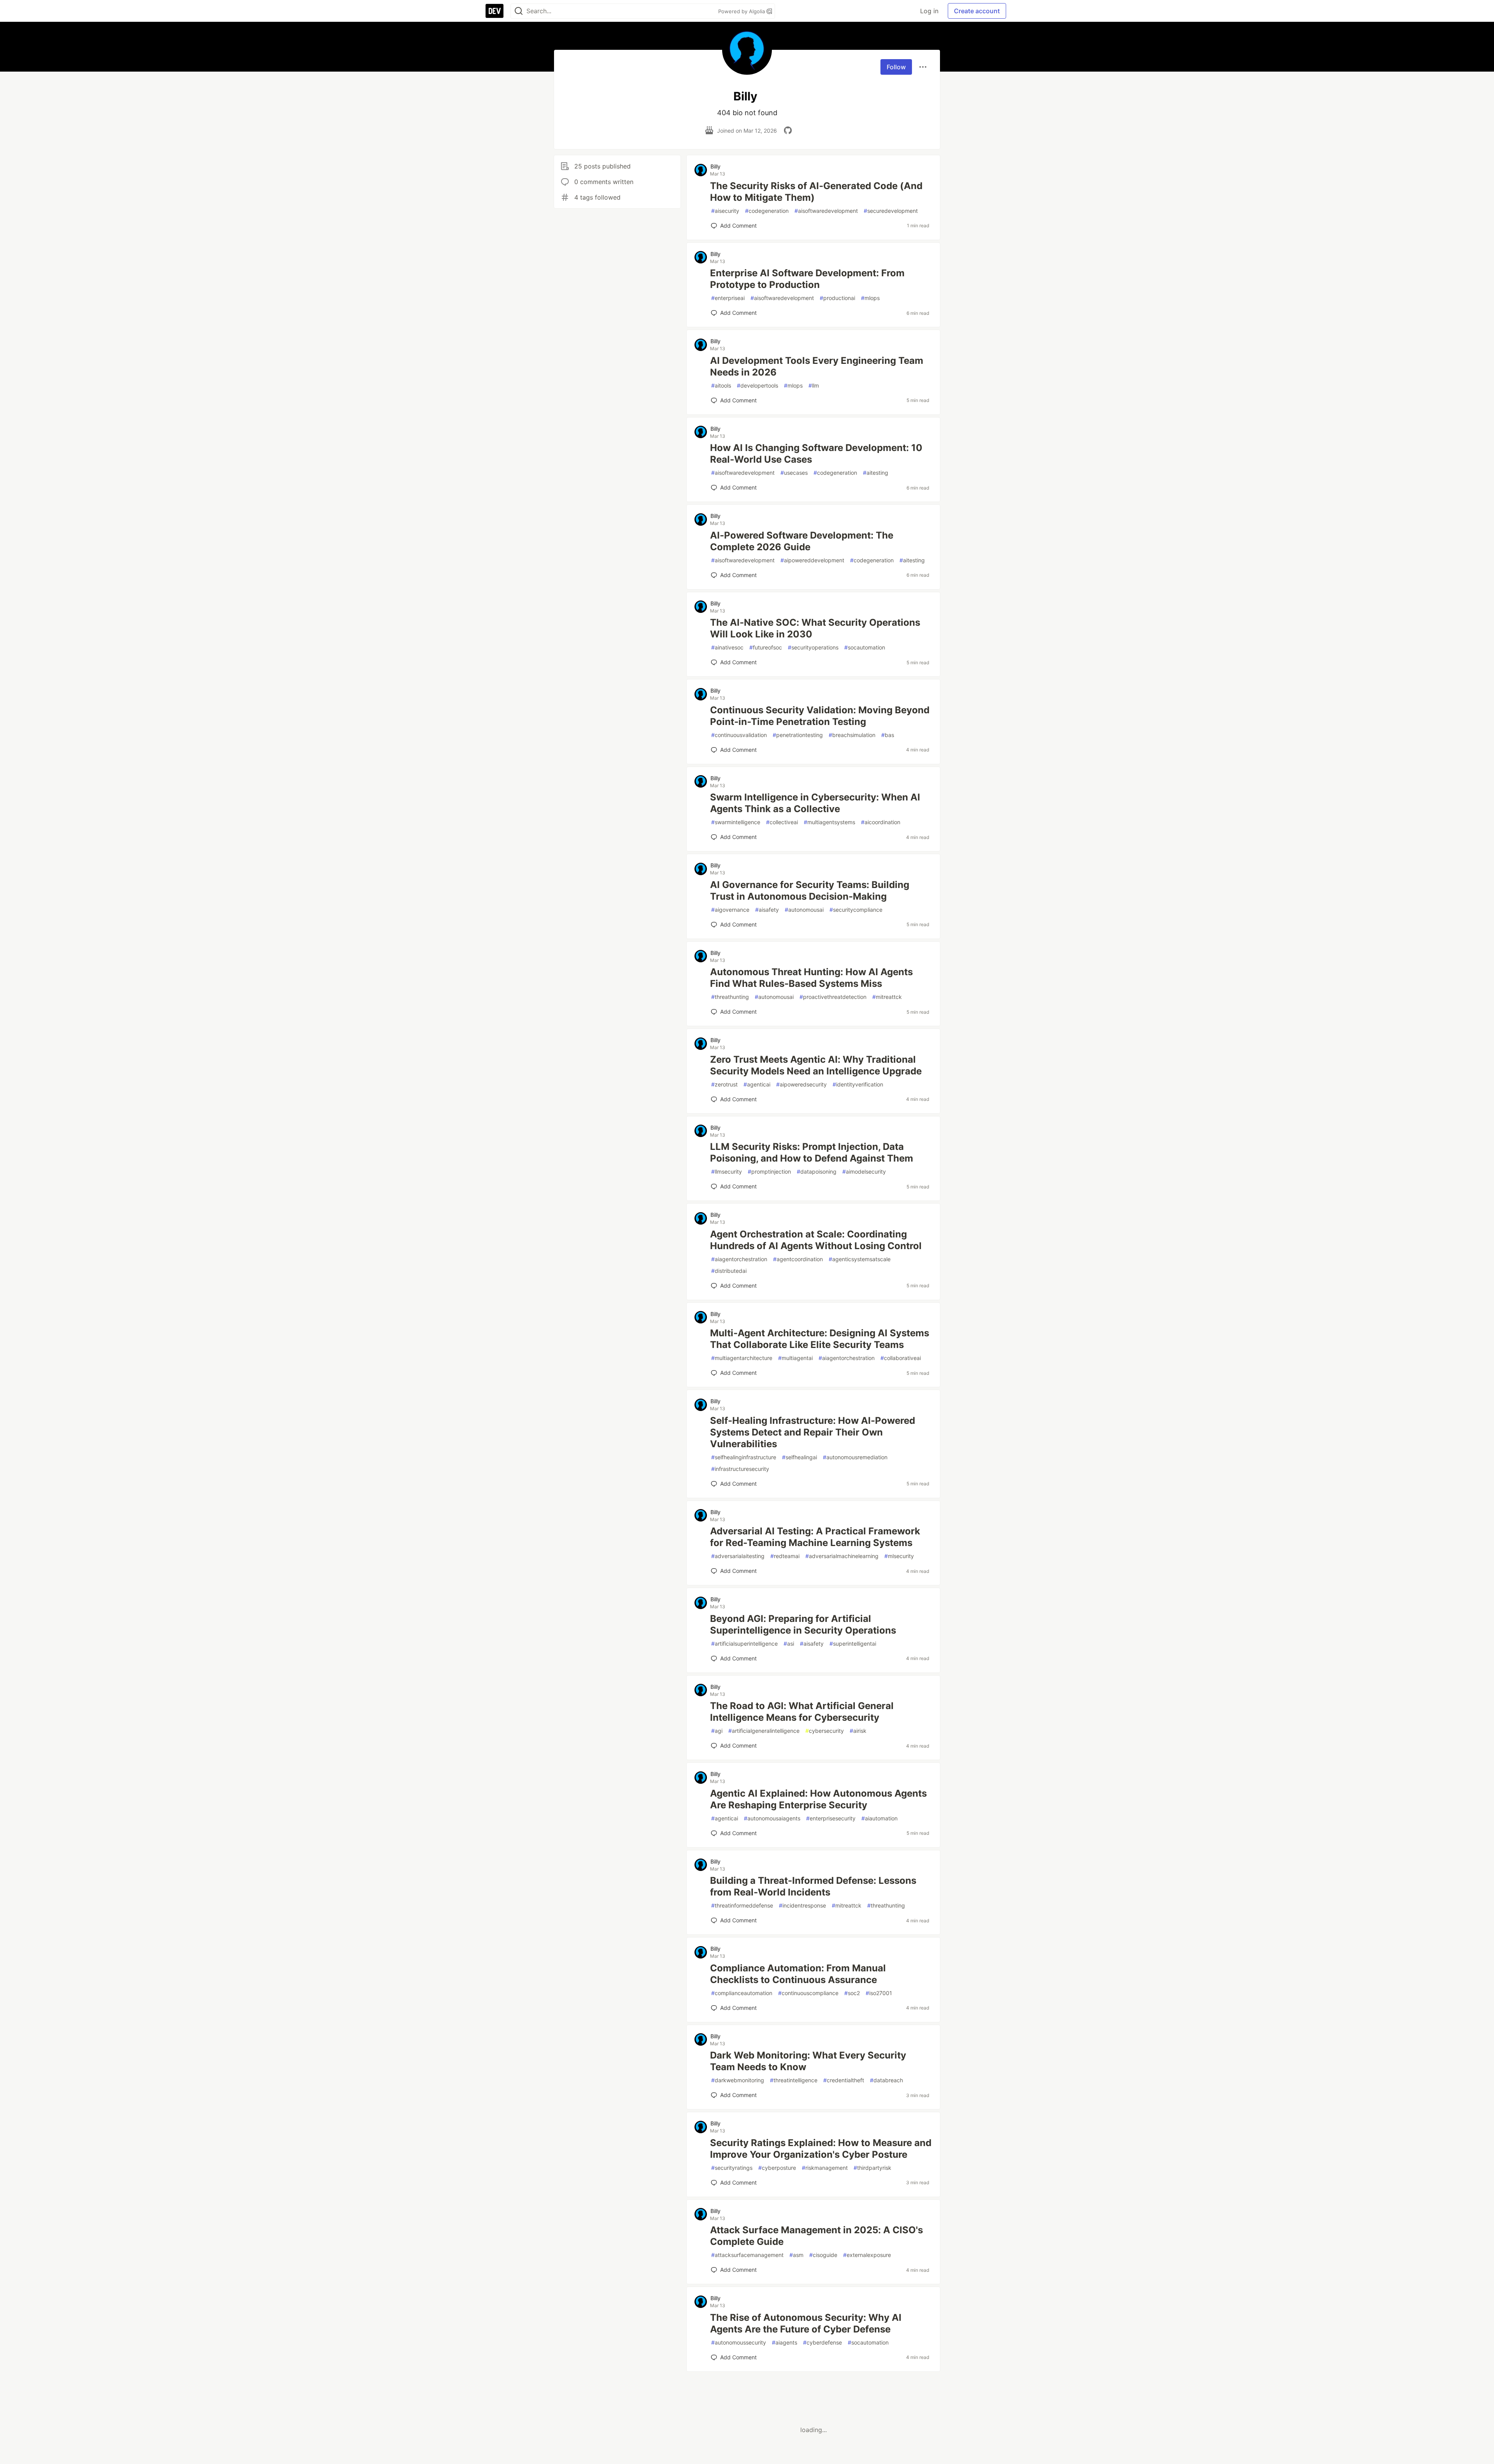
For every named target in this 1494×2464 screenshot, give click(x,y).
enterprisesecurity (831, 1818)
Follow (896, 67)
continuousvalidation (739, 735)
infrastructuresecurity (740, 1469)
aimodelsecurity (864, 1171)
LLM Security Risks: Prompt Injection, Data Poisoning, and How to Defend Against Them (812, 1152)
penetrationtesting (798, 735)
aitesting (876, 473)
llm (814, 385)
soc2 (852, 1993)
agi (717, 1731)
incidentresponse (802, 1905)
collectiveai (782, 822)
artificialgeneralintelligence (764, 1731)
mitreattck (887, 997)
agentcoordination (798, 1259)
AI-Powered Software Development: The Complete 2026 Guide (802, 541)
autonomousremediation (855, 1457)
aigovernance (730, 910)
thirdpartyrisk (872, 2168)
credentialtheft (844, 2080)
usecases (794, 473)
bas (888, 735)
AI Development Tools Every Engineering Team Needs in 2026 (817, 366)
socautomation (865, 647)
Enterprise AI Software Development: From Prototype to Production (807, 279)
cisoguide (823, 2255)
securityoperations (813, 647)
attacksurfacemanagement (747, 2255)
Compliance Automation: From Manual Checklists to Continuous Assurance (798, 1974)
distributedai (729, 1271)
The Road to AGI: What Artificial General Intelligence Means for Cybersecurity (802, 1712)
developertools (758, 385)
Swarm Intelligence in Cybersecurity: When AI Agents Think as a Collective (815, 803)
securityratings (732, 2168)
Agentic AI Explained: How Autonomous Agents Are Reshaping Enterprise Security (818, 1799)
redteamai (785, 1556)
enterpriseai (728, 298)
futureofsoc (766, 647)
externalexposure (867, 2255)
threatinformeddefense (742, 1905)
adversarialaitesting (738, 1556)
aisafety (767, 910)
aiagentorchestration (739, 1259)
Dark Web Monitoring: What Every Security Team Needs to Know (808, 2061)
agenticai (757, 1084)
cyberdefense (822, 2342)
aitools (721, 385)
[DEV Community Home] (494, 11)
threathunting (730, 997)
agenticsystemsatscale (860, 1259)
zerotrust (724, 1084)
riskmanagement (825, 2168)
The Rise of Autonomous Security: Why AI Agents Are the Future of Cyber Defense (806, 2323)
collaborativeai (901, 1358)
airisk (858, 1731)
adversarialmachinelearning (842, 1556)
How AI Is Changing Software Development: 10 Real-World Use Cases (816, 454)
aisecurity (725, 211)
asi (789, 1644)
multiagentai (795, 1358)
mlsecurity (899, 1556)
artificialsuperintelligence (744, 1644)
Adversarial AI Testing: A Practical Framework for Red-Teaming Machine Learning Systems (815, 1537)
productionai (837, 298)
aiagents (785, 2342)
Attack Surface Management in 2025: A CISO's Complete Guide (816, 2236)
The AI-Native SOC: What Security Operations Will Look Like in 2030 (815, 628)
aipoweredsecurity (801, 1084)
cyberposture (777, 2168)
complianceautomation (742, 1993)
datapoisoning (817, 1171)
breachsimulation (852, 735)
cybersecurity (825, 1731)
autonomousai (804, 910)
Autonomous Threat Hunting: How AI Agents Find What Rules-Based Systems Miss (811, 978)
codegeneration (767, 211)
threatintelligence (794, 2080)
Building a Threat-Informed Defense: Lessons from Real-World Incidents (813, 1886)
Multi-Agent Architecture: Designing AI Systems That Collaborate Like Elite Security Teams (820, 1339)
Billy (715, 166)
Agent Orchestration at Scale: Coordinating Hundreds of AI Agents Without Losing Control (816, 1240)
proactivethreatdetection (833, 997)
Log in (929, 11)
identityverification (858, 1084)
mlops (870, 298)
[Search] (519, 11)
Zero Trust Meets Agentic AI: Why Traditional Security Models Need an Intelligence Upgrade (816, 1065)
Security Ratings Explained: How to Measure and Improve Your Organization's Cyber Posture (821, 2149)
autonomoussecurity (739, 2342)
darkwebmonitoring (738, 2080)
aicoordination (881, 822)
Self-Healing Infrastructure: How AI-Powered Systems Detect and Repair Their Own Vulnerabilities (813, 1432)
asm (796, 2255)
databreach (886, 2080)
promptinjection (769, 1171)
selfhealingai (800, 1457)
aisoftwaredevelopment (826, 211)
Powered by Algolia (742, 11)
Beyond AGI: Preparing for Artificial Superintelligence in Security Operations (803, 1624)
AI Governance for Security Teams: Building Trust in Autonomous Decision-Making (810, 891)
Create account (977, 11)
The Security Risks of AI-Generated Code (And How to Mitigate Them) (816, 192)
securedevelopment (891, 211)
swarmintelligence (736, 822)
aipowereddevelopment (812, 560)
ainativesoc (727, 647)
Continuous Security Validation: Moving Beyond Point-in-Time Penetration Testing (820, 716)
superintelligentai (853, 1644)
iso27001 (879, 1993)
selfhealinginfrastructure (744, 1457)
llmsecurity (727, 1171)
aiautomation (879, 1818)
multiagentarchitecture (742, 1358)
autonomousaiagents (772, 1818)
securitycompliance (856, 910)
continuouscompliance (808, 1993)
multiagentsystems (829, 822)
